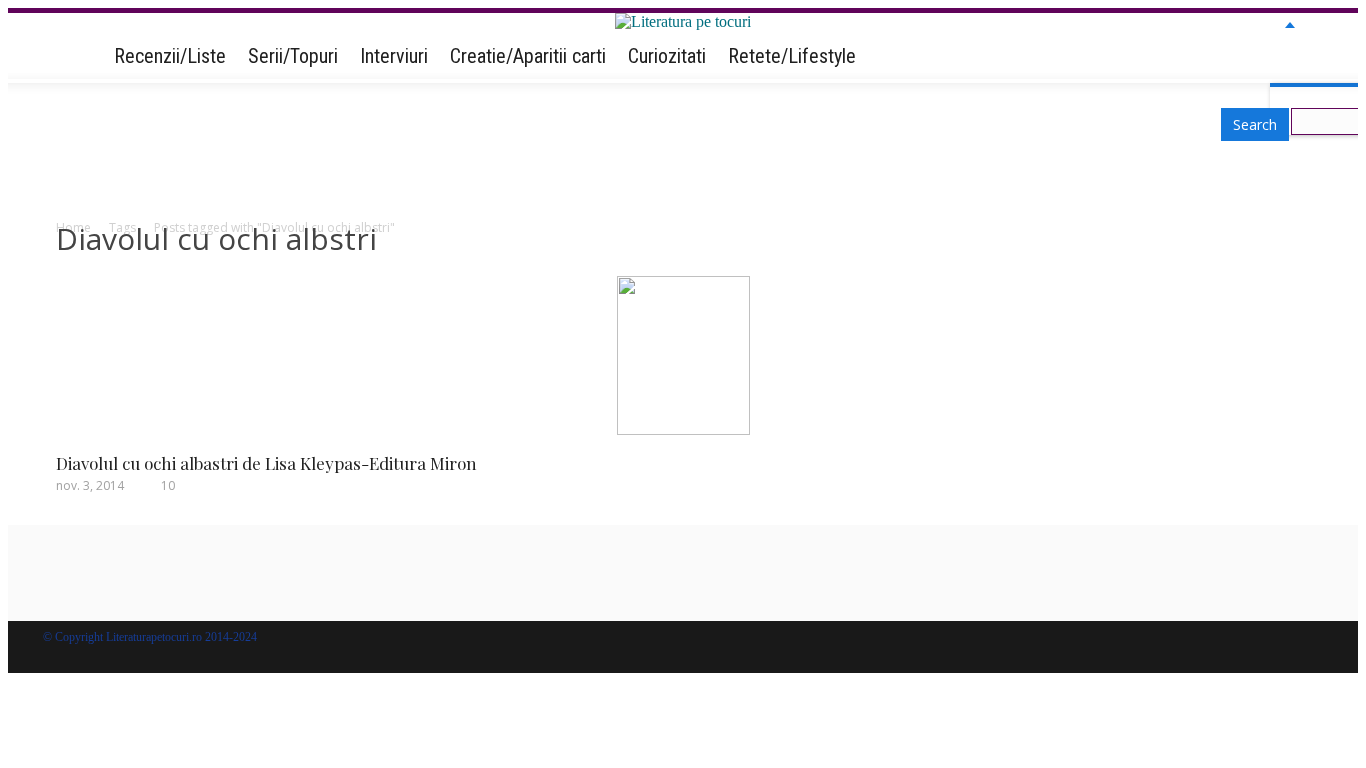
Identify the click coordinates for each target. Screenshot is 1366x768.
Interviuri (394, 56)
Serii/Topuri (293, 56)
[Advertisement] (683, 156)
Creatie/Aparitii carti (528, 56)
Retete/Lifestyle (792, 56)
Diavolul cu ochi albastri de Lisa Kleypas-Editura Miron (266, 463)
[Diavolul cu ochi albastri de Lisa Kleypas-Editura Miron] (683, 429)
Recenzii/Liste (170, 56)
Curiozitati (667, 56)
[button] (1290, 55)
